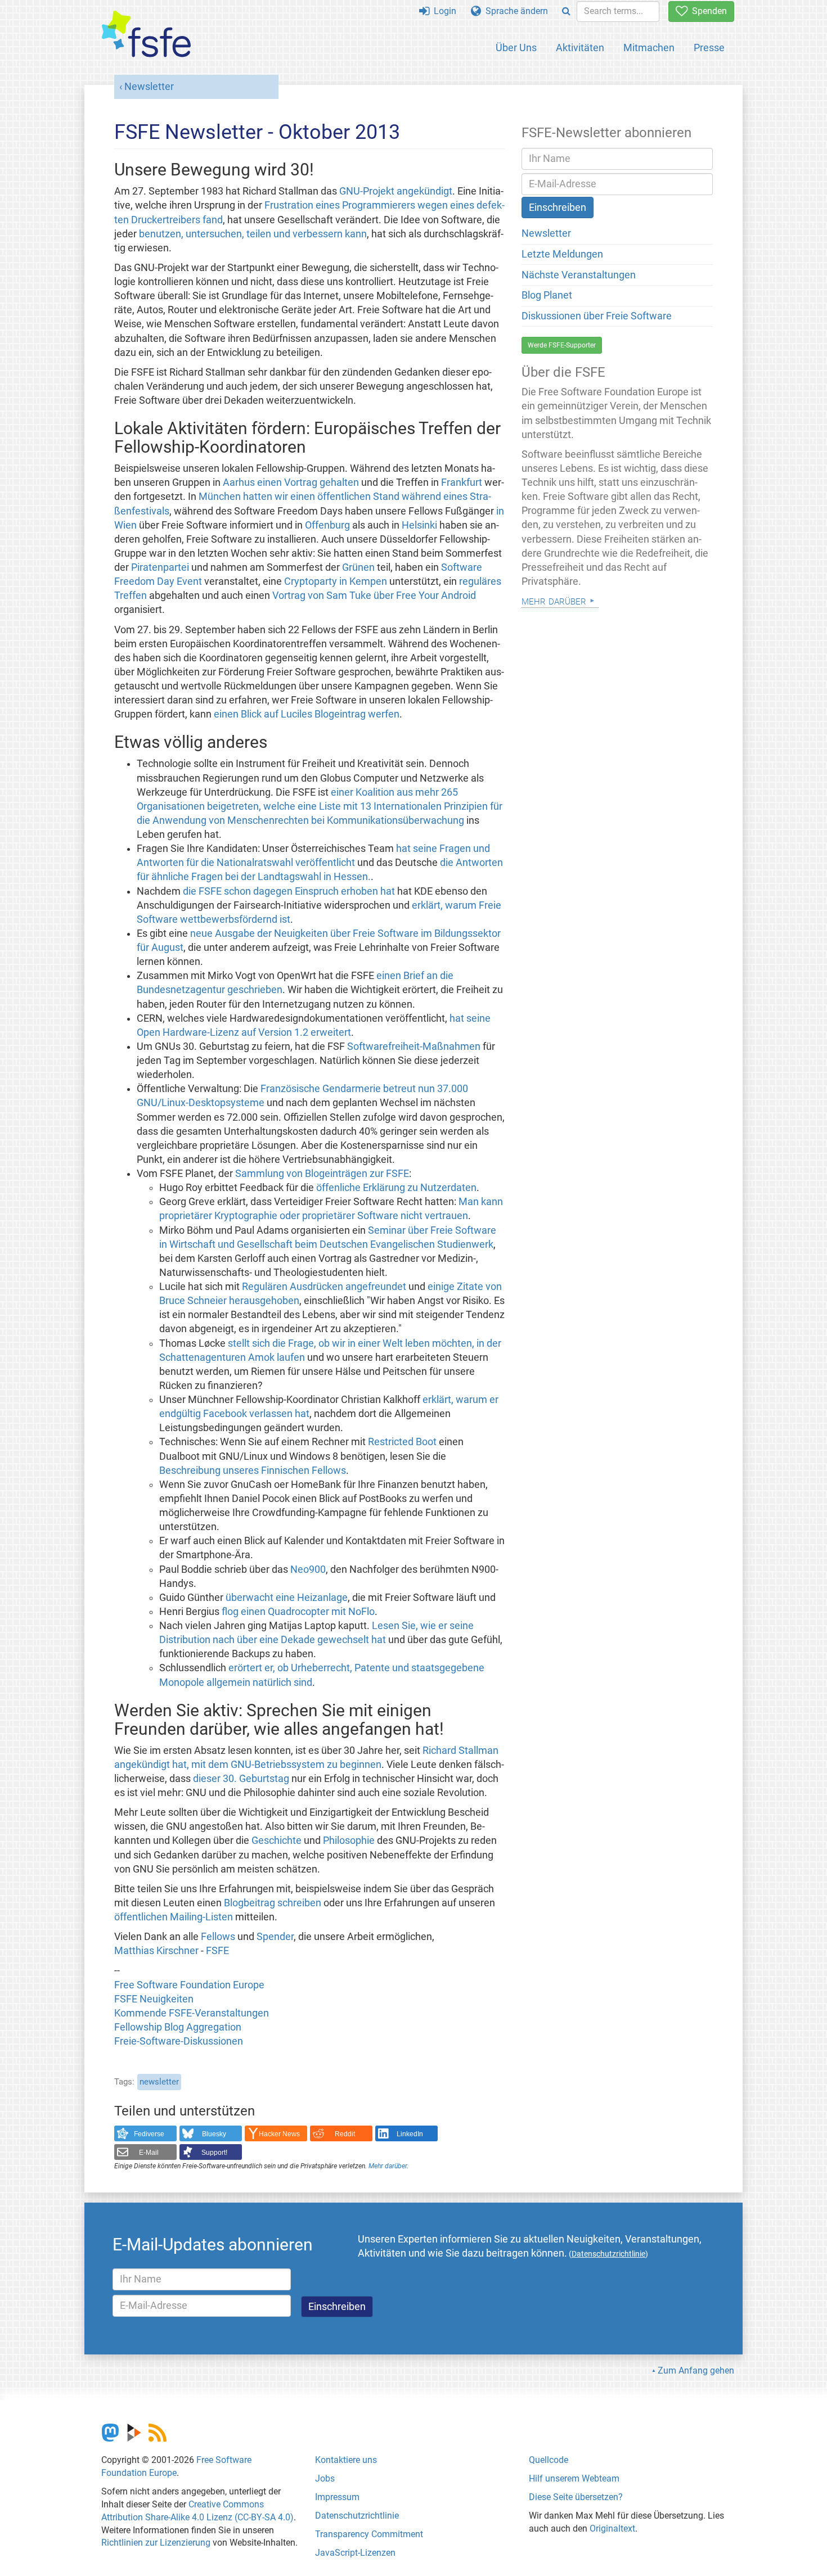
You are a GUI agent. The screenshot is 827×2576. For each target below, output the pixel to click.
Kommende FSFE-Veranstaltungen (192, 2013)
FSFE (217, 1951)
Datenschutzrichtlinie (357, 2516)
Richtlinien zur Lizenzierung (156, 2543)
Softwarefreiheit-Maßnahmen (414, 1046)
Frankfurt (462, 482)
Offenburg (327, 525)
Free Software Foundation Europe (189, 1985)
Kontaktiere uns (346, 2460)
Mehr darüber (388, 2166)
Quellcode (549, 2460)
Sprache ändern (514, 11)
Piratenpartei (160, 567)
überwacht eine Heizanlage (287, 1598)
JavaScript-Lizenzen (355, 2553)
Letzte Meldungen (562, 254)
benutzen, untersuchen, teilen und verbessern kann (253, 234)
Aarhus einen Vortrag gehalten (291, 482)
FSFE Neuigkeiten (154, 1999)
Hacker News (279, 2134)
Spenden (707, 11)
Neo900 (308, 1569)
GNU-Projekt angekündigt (396, 191)
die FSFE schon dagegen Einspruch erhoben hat (289, 891)
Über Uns (516, 48)
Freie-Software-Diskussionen (179, 2041)
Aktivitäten (580, 48)
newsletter (159, 2082)
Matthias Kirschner (156, 1951)
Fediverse (149, 2134)
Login (443, 11)
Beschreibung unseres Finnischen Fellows (253, 1470)
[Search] (566, 12)
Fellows (218, 1937)
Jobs (325, 2478)
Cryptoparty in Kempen (336, 581)
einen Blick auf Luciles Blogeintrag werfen (307, 714)
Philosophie (349, 1840)
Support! (214, 2153)
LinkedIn (410, 2134)
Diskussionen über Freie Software (597, 316)
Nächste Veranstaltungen (579, 275)
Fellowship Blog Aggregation (178, 2027)
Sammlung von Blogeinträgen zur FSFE (322, 1174)
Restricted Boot (402, 1442)
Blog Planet (547, 295)
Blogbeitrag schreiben (273, 1903)
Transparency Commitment (369, 2534)
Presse (709, 48)
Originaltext (612, 2528)
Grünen (358, 567)
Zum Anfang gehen (696, 2370)
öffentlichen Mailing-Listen (174, 1917)
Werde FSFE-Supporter (562, 345)
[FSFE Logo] (146, 35)
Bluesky (214, 2134)
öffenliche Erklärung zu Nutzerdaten (396, 1188)
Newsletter (149, 87)
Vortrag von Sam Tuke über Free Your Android (374, 595)
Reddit (345, 2134)
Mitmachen (649, 48)
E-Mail (149, 2153)
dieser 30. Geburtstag (241, 1779)
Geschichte (277, 1840)
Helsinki (419, 525)
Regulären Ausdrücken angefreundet (324, 1287)
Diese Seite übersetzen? (576, 2497)
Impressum (337, 2497)
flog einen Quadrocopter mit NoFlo (298, 1612)
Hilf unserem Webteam (574, 2478)
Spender (275, 1937)
